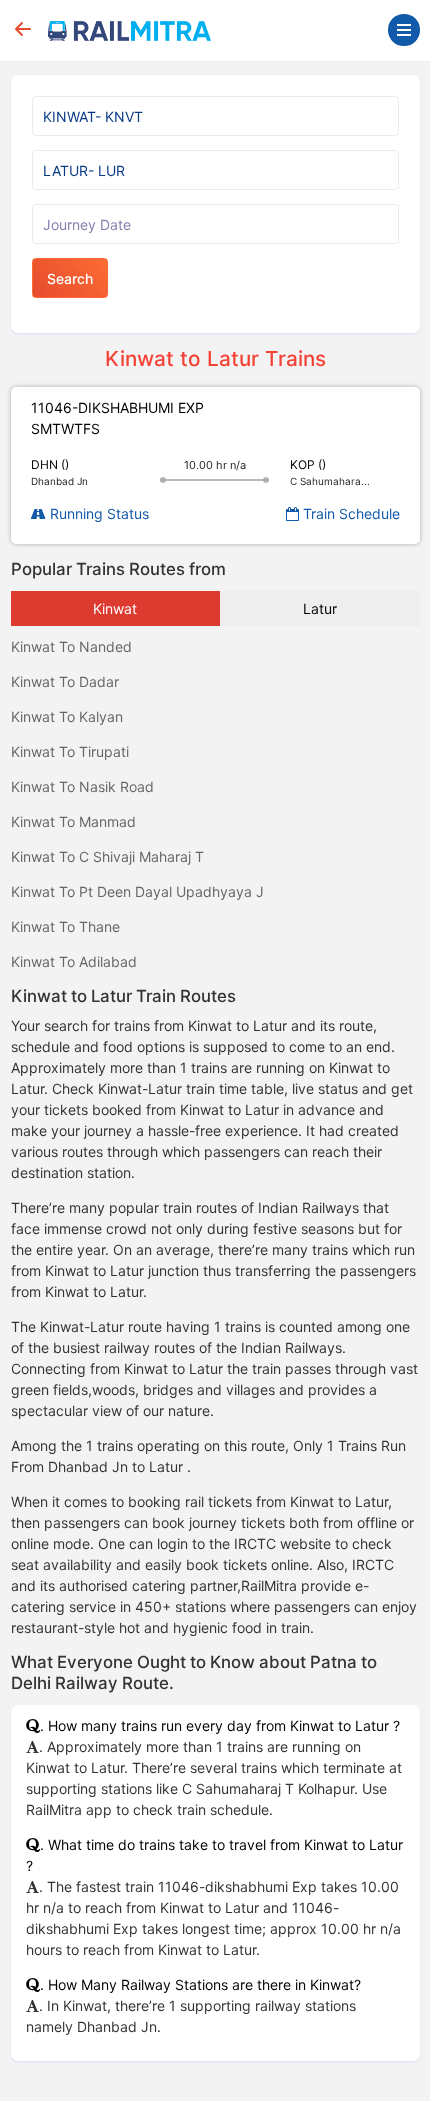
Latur (320, 608)
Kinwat (115, 608)
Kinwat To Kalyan (67, 716)
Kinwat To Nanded (71, 646)
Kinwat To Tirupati (70, 751)
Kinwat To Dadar (65, 681)
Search (70, 278)
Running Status (97, 513)
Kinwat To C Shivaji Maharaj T (107, 856)
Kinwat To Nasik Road (82, 786)
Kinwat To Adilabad (74, 961)
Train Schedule (349, 513)
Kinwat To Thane (65, 926)
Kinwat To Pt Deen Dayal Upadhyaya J (137, 891)
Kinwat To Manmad (73, 821)
